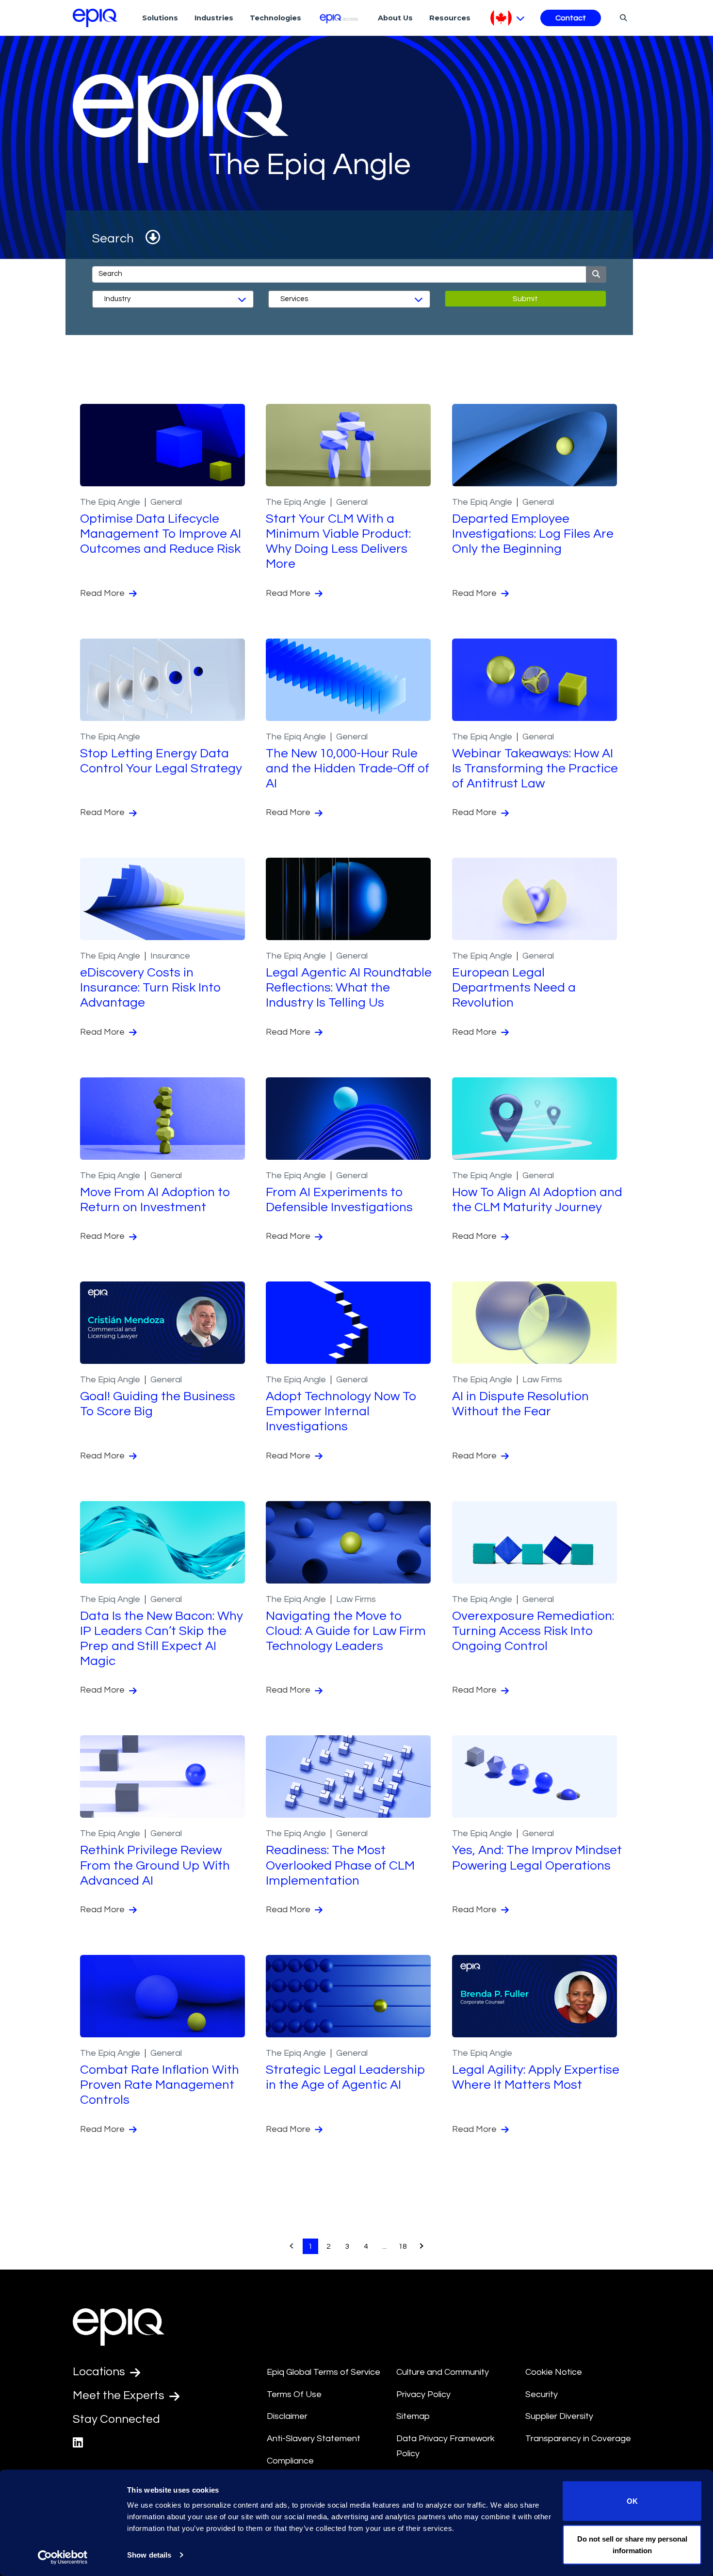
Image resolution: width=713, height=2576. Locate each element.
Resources (450, 18)
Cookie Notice (554, 2372)
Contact (571, 18)
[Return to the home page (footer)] (95, 18)
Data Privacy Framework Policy (446, 2446)
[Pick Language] (508, 18)
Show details (149, 2555)
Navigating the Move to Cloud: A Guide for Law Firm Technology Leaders (346, 1631)
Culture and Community (443, 2372)
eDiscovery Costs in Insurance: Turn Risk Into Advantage (151, 988)
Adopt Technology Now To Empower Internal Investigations (341, 1411)
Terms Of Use (294, 2394)
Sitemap (413, 2416)
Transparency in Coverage (578, 2439)
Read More (103, 593)
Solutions (160, 18)
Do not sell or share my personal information (632, 2544)
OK (632, 2501)
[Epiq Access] (340, 18)
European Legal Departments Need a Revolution (514, 988)
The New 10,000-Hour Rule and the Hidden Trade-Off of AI (348, 768)
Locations (100, 2372)
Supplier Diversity (559, 2416)
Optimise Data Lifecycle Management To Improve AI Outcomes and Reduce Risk (161, 534)
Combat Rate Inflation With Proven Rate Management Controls (160, 2085)
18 (403, 2246)
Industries (214, 18)
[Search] (622, 17)
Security (542, 2394)
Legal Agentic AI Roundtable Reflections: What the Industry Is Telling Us (349, 988)
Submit (525, 299)
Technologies (275, 18)
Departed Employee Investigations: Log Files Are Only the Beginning (533, 534)
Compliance (290, 2461)
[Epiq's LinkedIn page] (78, 2443)
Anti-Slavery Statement (314, 2439)
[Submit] (596, 274)
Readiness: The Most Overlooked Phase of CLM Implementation (340, 1865)
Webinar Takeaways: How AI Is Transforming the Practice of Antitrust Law (535, 768)
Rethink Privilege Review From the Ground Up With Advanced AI (155, 1865)
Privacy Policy (423, 2394)
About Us (395, 18)
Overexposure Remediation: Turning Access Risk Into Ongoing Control (533, 1631)
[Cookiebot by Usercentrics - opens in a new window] (63, 2557)
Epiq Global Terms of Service (324, 2372)
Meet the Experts (120, 2395)
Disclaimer (287, 2416)
